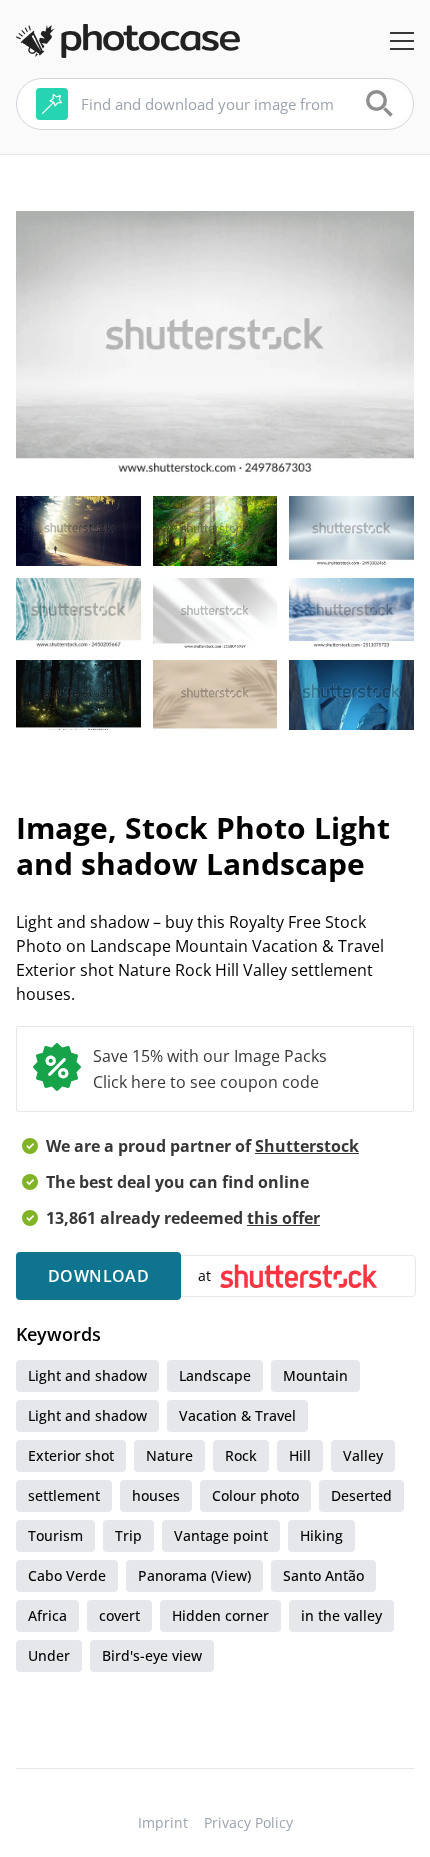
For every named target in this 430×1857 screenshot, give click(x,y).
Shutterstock (307, 1146)
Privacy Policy (248, 1822)
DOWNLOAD (98, 1276)
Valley (363, 1455)
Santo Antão (323, 1575)
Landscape (215, 1375)
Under (49, 1655)
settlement (64, 1495)
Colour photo (255, 1495)
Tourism (55, 1535)
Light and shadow (87, 1375)
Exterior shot (71, 1455)
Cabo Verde (67, 1575)
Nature (169, 1455)
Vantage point (221, 1535)
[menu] (402, 41)
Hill (300, 1455)
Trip (128, 1535)
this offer (283, 1218)
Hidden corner (220, 1615)
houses (156, 1495)
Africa (47, 1615)
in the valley (341, 1615)
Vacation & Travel (237, 1415)
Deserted (361, 1495)
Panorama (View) (194, 1575)
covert (119, 1615)
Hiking (321, 1535)
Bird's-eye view (152, 1655)
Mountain (315, 1375)
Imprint (163, 1822)
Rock (241, 1455)
